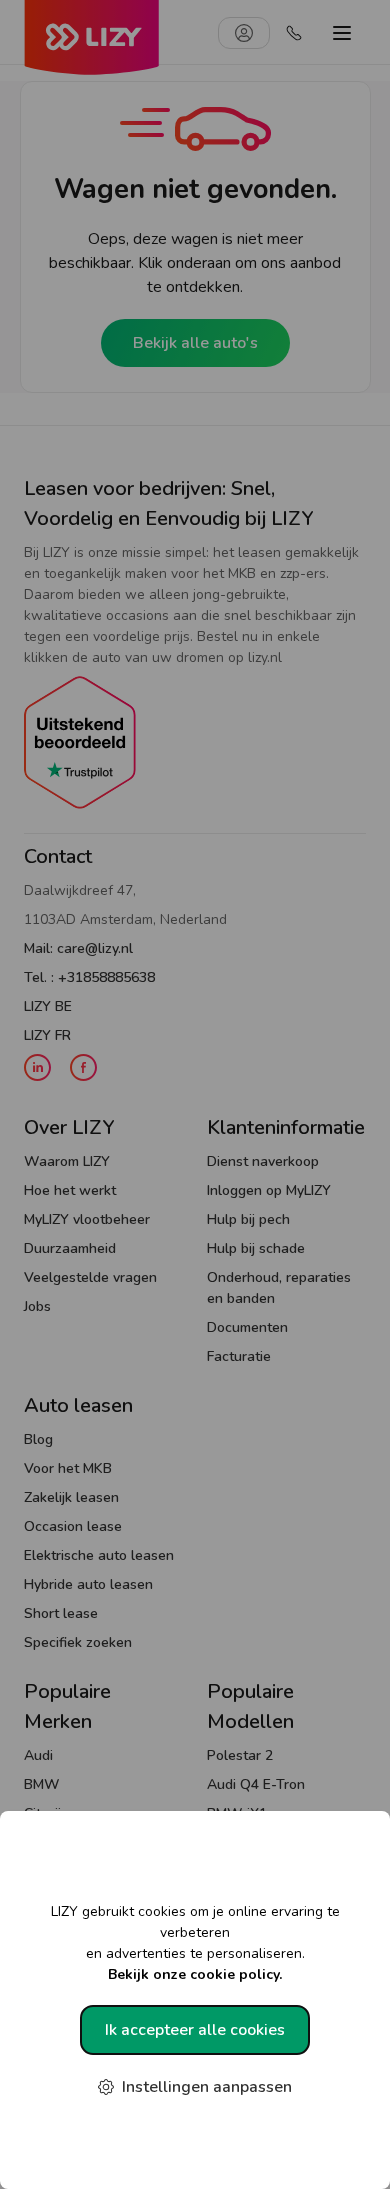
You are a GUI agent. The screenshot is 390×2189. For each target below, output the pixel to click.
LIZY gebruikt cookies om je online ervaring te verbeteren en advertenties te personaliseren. (195, 1943)
